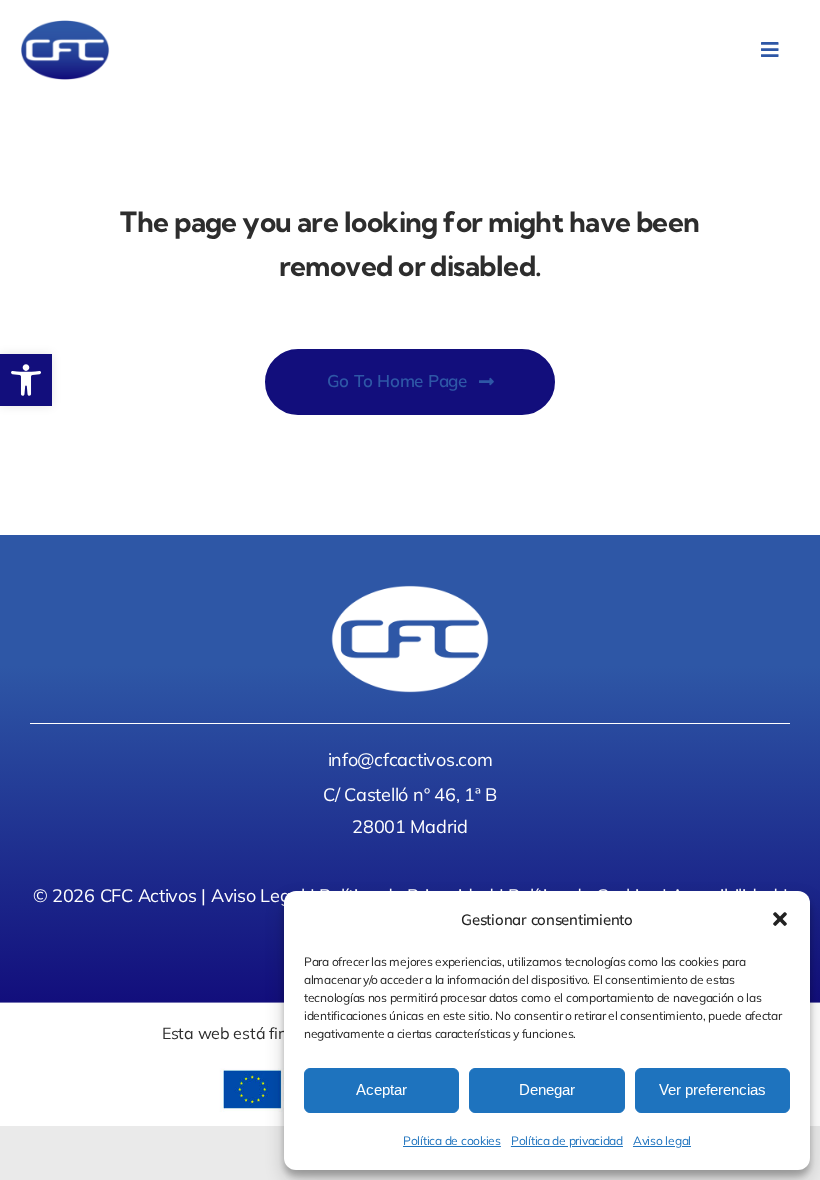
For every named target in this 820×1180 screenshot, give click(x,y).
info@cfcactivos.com (410, 759)
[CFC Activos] (65, 28)
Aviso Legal (258, 895)
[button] (26, 380)
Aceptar (381, 1089)
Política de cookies (452, 1140)
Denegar (547, 1089)
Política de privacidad (567, 1140)
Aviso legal (662, 1140)
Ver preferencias (712, 1089)
